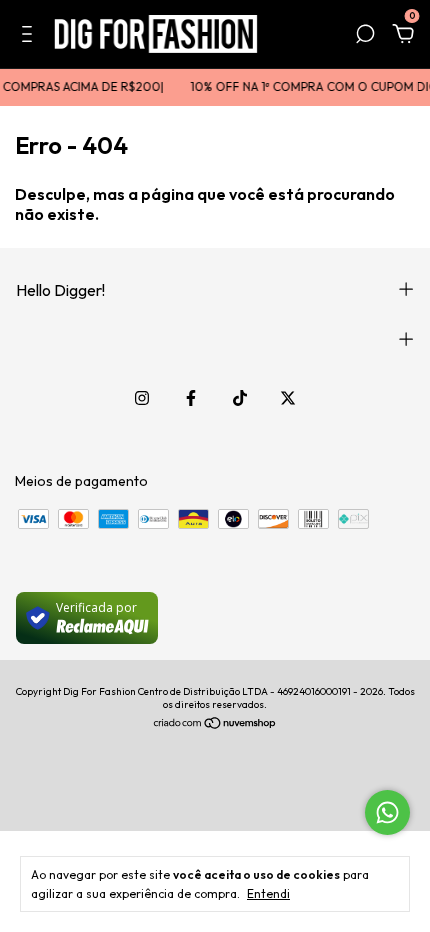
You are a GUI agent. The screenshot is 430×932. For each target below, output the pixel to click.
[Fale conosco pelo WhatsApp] (387, 812)
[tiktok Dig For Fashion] (240, 398)
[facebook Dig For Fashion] (191, 398)
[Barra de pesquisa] (365, 37)
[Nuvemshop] (215, 725)
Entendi (268, 893)
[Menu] (30, 37)
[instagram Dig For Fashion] (142, 398)
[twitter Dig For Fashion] (288, 398)
